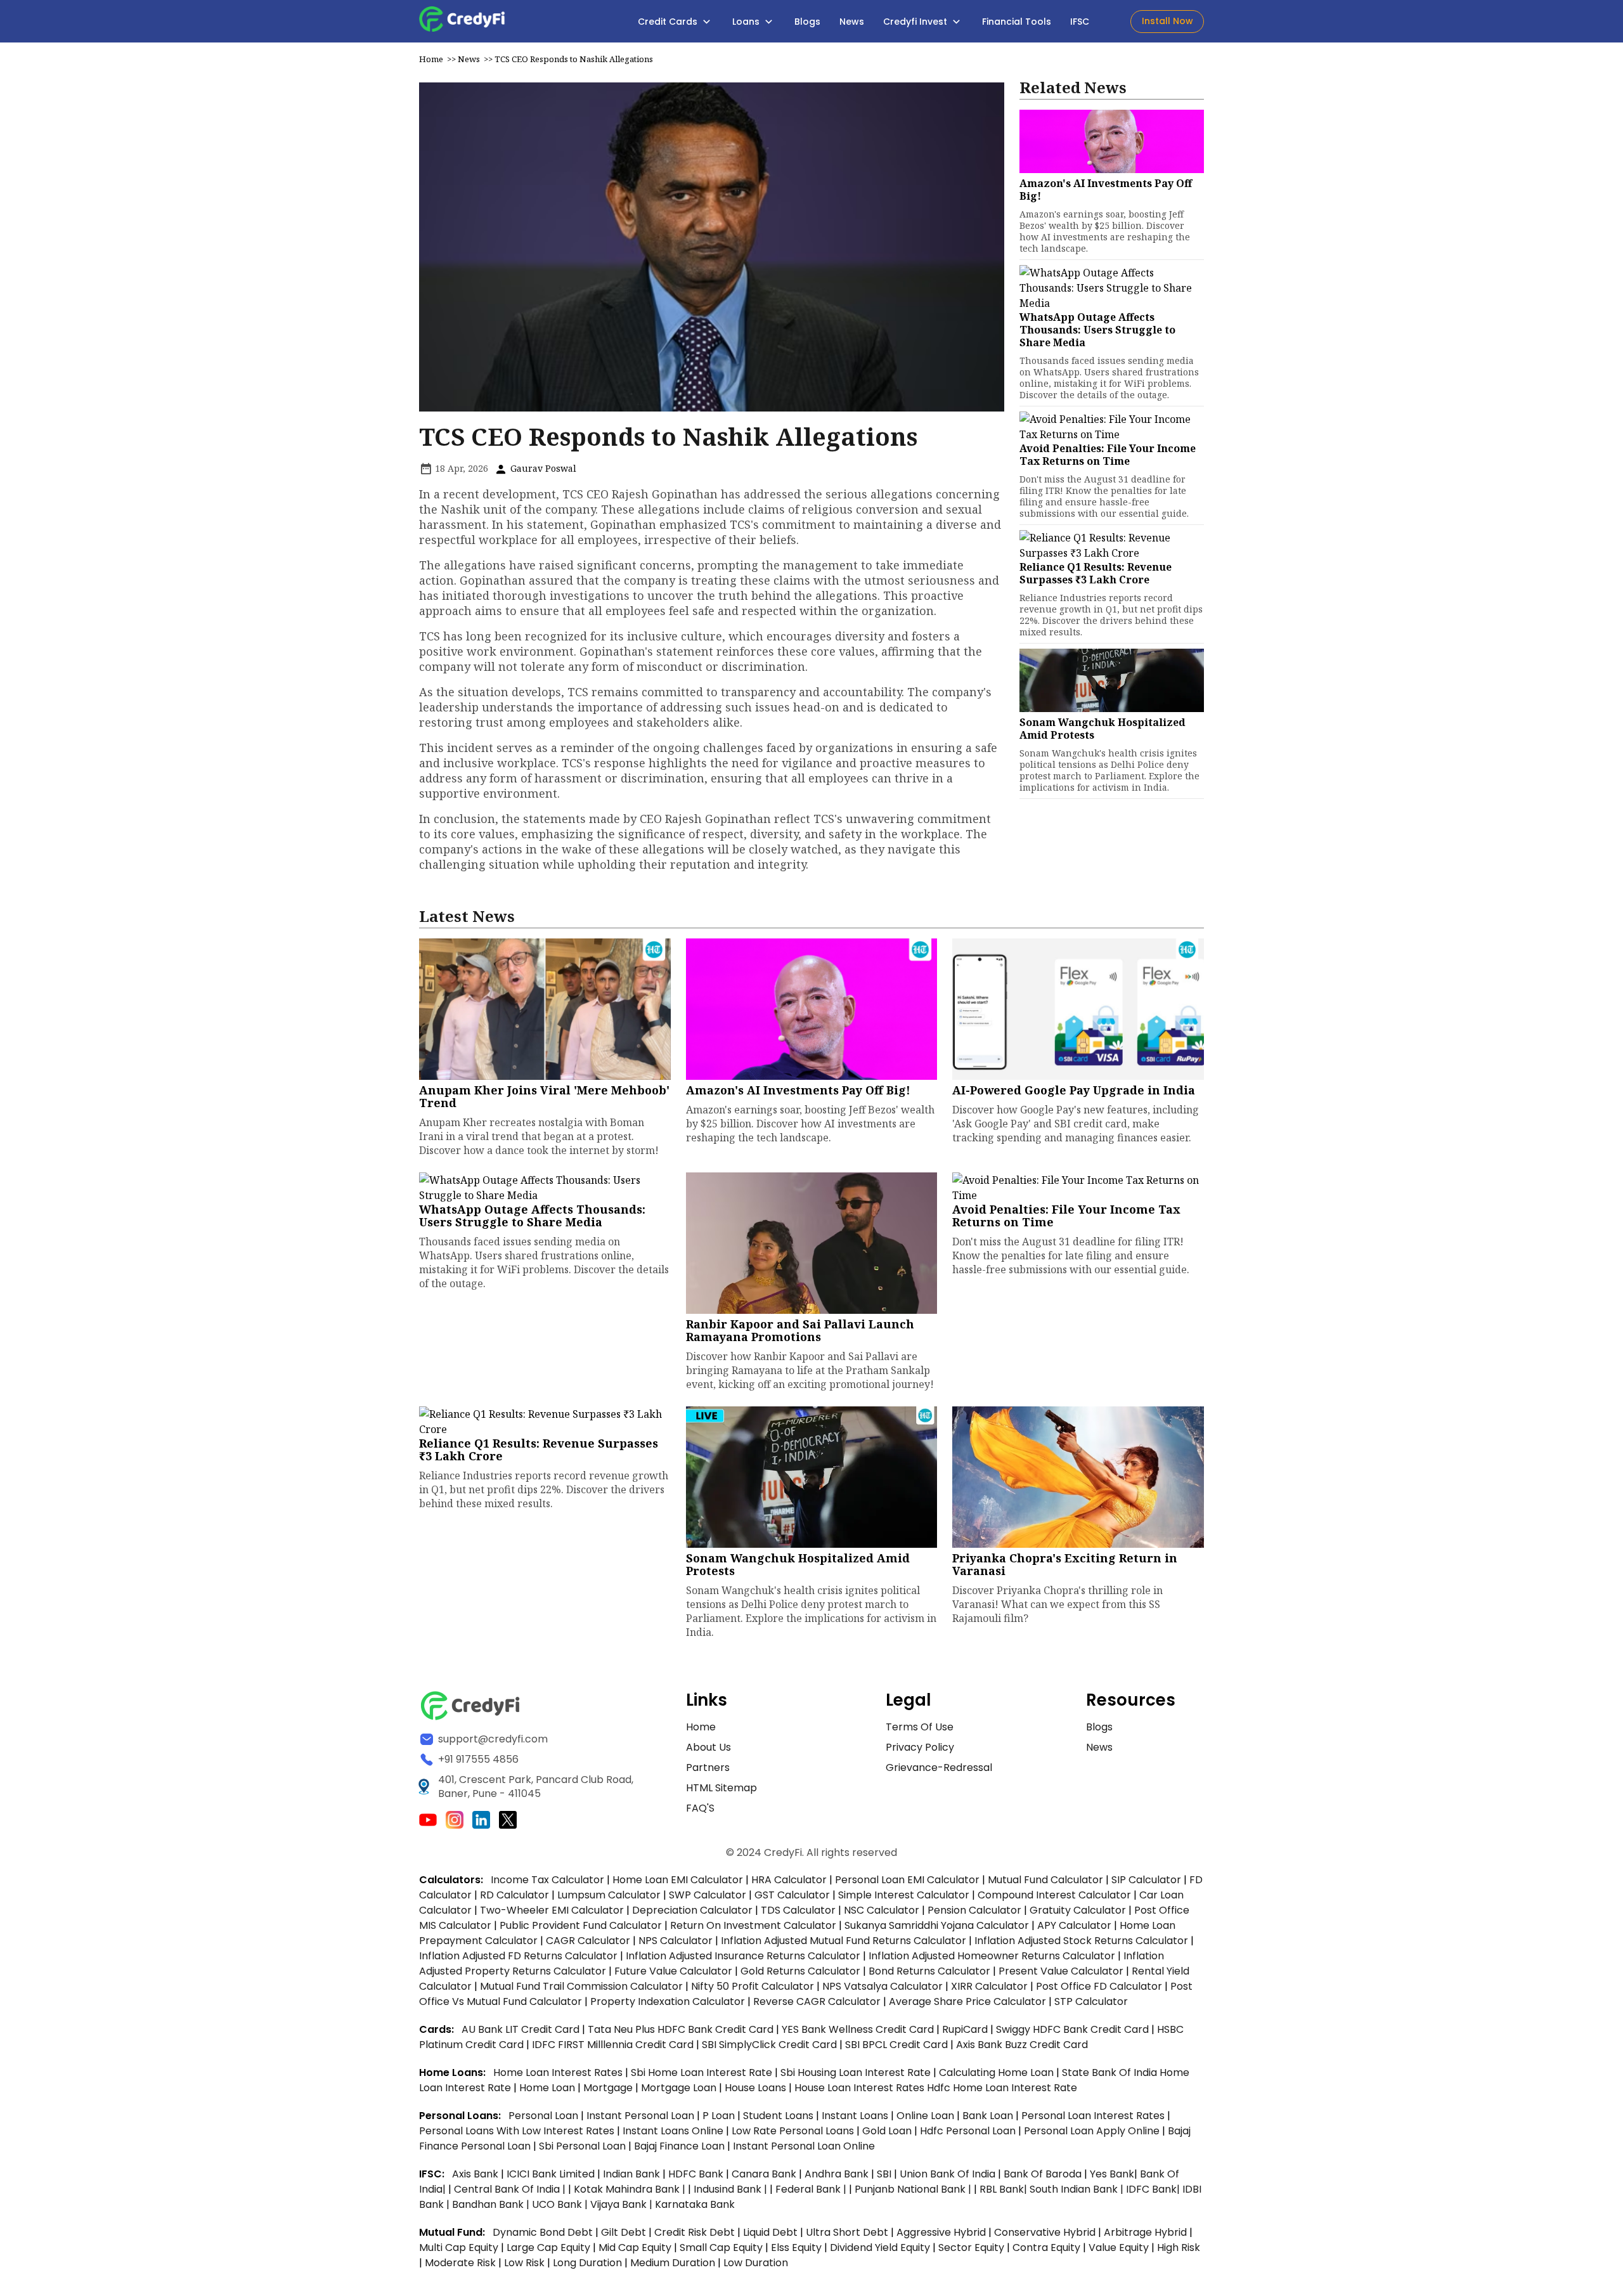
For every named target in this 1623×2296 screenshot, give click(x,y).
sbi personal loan (584, 2146)
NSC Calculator (882, 1910)
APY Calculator (1074, 1925)
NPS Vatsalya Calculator (883, 1986)
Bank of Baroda (1043, 2174)
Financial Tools (1017, 22)
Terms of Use (920, 1727)
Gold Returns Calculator (800, 1971)
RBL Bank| (1005, 2189)
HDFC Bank (696, 2174)
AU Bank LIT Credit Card (522, 2029)
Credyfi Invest (916, 22)
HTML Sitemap (721, 1788)
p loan (720, 2116)
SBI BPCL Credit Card (898, 2045)
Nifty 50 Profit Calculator (753, 1986)
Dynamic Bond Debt (543, 2232)
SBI (884, 2174)
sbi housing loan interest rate (857, 2072)
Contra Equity (1046, 2247)
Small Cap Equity (721, 2247)
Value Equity (1119, 2247)
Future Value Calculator (673, 1971)
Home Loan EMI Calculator (678, 1880)
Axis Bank (476, 2174)
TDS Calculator (798, 1910)
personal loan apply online (1093, 2131)
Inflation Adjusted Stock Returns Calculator (1081, 1941)
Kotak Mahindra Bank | (631, 2189)
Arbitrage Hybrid (1145, 2232)
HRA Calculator (789, 1880)
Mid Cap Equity (635, 2247)
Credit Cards (669, 22)
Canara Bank (765, 2174)
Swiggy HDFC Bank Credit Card (1072, 2029)
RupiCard (966, 2029)
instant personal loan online (804, 2146)
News (852, 22)
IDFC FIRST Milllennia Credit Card (614, 2045)
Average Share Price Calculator (967, 2001)
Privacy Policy (920, 1747)
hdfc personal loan (969, 2131)
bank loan (988, 2116)
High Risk (1179, 2247)
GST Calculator (792, 1895)
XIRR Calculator (989, 1986)
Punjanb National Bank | (914, 2189)
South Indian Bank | (1078, 2189)
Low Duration (756, 2263)
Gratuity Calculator (1078, 1910)
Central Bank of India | (511, 2189)
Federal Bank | (812, 2189)
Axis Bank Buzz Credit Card (1022, 2045)
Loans (747, 22)
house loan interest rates (861, 2088)
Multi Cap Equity (459, 2247)
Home (431, 59)
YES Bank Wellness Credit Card (858, 2029)
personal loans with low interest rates (517, 2131)
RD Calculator (514, 1895)
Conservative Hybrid (1045, 2232)
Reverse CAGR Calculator (817, 2001)
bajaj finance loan (681, 2146)
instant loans (856, 2116)
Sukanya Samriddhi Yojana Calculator (937, 1925)
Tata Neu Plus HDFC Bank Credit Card (681, 2029)
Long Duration (587, 2263)
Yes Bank (1112, 2174)
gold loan (888, 2131)
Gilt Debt (624, 2232)
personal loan (545, 2116)
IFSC (1080, 22)
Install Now (1167, 21)
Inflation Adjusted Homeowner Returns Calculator (992, 1956)
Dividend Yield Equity (880, 2247)
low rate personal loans (794, 2131)
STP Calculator (1091, 2001)
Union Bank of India (949, 2174)
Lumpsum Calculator (609, 1895)
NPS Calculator (676, 1941)
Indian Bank (633, 2174)
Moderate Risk (460, 2263)
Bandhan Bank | (492, 2204)
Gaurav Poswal (542, 468)
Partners (708, 1767)
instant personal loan (642, 2116)
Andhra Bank (837, 2174)
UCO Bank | (561, 2204)
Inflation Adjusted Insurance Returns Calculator (743, 1956)
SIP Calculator (1146, 1880)
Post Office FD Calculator (1099, 1986)
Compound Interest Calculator (1054, 1895)
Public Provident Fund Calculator (581, 1925)
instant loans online (674, 2131)
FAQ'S (700, 1808)
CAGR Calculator (588, 1941)
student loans (778, 2116)
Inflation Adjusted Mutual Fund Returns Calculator (844, 1941)
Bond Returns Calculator (929, 1971)
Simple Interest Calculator (904, 1895)
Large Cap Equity (548, 2247)
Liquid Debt (770, 2232)
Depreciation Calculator (692, 1910)
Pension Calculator (974, 1910)
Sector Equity (973, 2247)
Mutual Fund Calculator (1045, 1880)
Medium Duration (673, 2263)
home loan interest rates (559, 2072)
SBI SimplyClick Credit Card (769, 2045)
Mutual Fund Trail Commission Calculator (581, 1986)
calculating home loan (998, 2072)
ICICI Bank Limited (552, 2174)
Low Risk (524, 2263)
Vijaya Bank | (623, 2204)
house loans (757, 2088)
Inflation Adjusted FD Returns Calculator (518, 1956)
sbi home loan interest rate (702, 2072)
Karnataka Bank (695, 2204)
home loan (548, 2088)
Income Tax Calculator (547, 1880)
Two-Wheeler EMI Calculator (552, 1910)
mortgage (609, 2088)
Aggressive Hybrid (941, 2232)
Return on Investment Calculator (753, 1925)
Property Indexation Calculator (668, 2001)
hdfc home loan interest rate (1002, 2088)
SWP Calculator (708, 1895)
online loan (925, 2116)
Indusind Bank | (732, 2189)
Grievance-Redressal (939, 1767)
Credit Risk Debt (695, 2232)
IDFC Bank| (1154, 2189)
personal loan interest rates (1094, 2116)
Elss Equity (796, 2247)
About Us (708, 1747)
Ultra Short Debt (847, 2232)
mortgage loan (680, 2088)
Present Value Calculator (1061, 1971)
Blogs (807, 22)
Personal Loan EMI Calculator (907, 1880)
